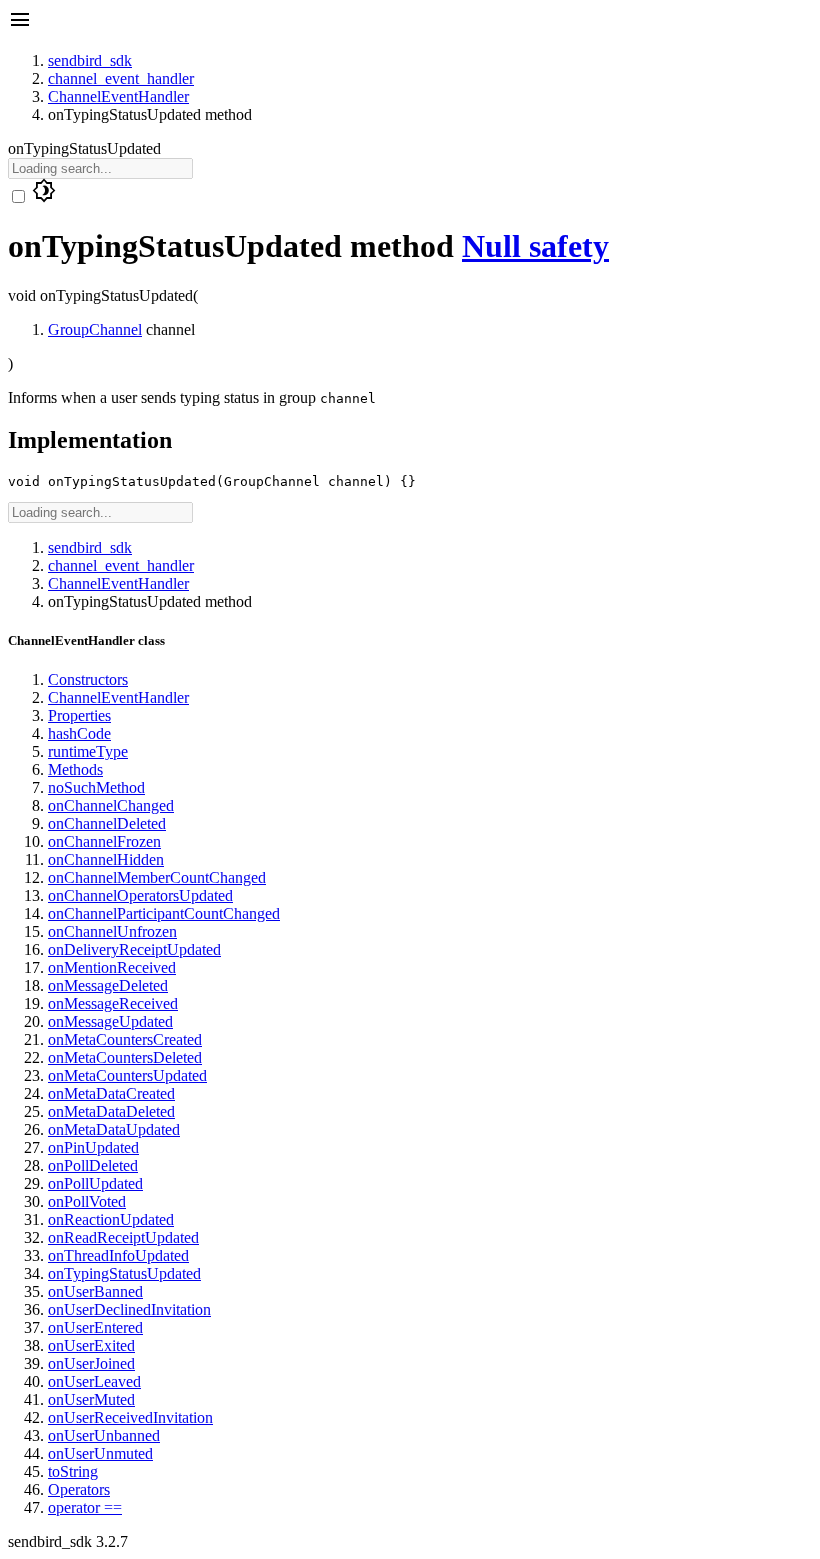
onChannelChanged (111, 805)
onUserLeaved (94, 1381)
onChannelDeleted (107, 823)
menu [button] (20, 20)
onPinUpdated (93, 1147)
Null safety (535, 246)
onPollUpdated (95, 1183)
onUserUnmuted (100, 1453)
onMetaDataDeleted (111, 1111)
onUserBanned (95, 1291)
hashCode (79, 733)
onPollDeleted (93, 1165)
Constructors (88, 679)
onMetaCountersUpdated (127, 1075)
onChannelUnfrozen (112, 931)
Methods (75, 769)
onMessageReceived (113, 1003)
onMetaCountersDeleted (125, 1057)
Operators (79, 1489)
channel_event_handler (121, 78)
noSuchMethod (96, 787)
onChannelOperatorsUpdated (140, 895)
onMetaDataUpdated (114, 1129)
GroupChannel (95, 329)
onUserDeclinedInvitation (129, 1309)
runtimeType (88, 751)
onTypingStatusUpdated (124, 1273)
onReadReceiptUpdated (123, 1237)
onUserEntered (95, 1327)
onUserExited (91, 1345)
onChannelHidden (106, 859)
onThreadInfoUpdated (118, 1255)
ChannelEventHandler (118, 96)
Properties (79, 715)
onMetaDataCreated (111, 1093)
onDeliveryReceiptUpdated (134, 949)
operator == (85, 1507)
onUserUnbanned (104, 1435)
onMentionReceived (112, 967)
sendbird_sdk (90, 60)
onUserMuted (91, 1399)
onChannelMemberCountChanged (157, 877)
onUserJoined (91, 1363)
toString (73, 1471)
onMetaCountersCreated (125, 1039)
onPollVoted (87, 1201)
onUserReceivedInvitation (130, 1417)
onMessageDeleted (108, 985)
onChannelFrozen (104, 841)
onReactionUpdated (111, 1219)
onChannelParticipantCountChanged (164, 913)
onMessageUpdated (110, 1021)
